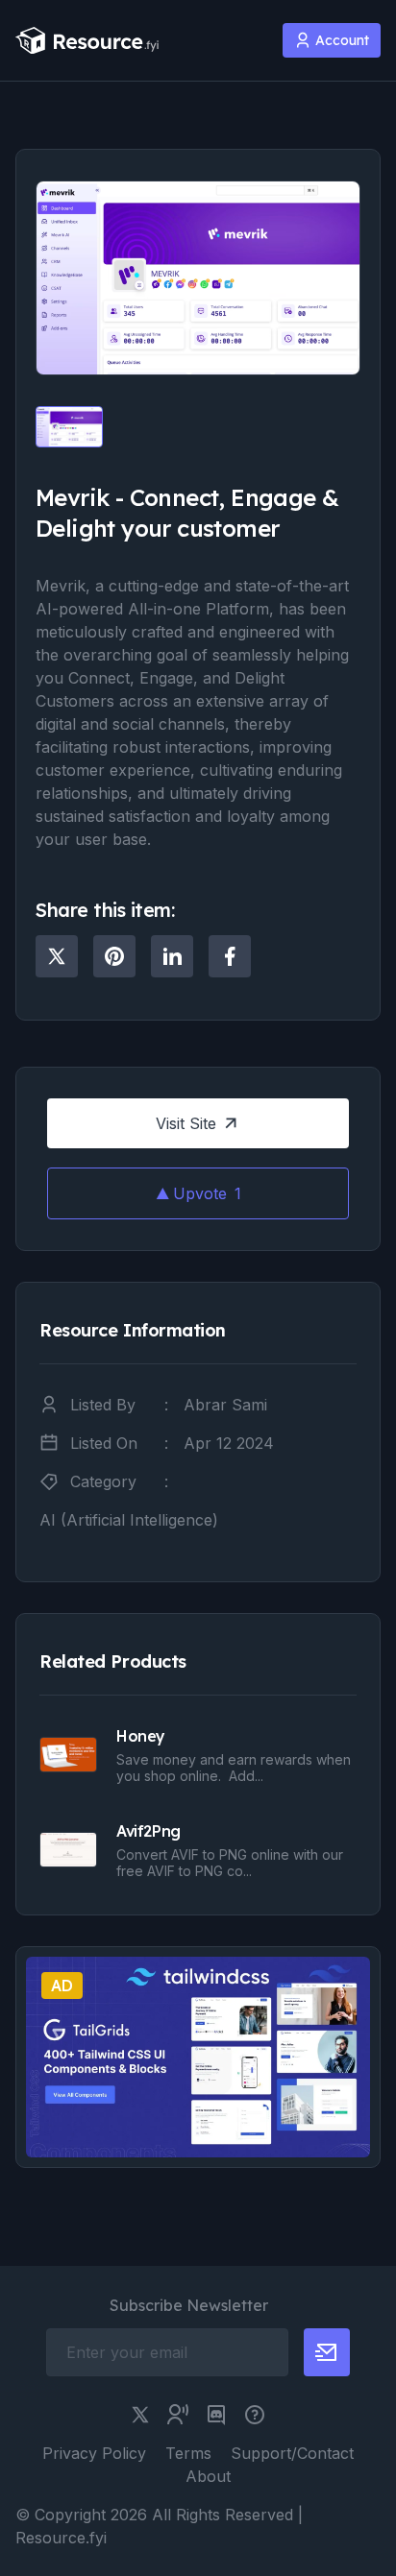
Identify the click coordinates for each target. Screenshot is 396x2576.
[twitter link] (140, 2415)
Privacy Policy (94, 2453)
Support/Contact (292, 2453)
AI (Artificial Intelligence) (129, 1520)
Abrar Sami (225, 1405)
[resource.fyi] (87, 41)
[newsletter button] (327, 2352)
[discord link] (216, 2415)
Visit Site (186, 1123)
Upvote (207, 1193)
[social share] (57, 956)
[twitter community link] (178, 2415)
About (208, 2476)
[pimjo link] (255, 2415)
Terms (188, 2453)
